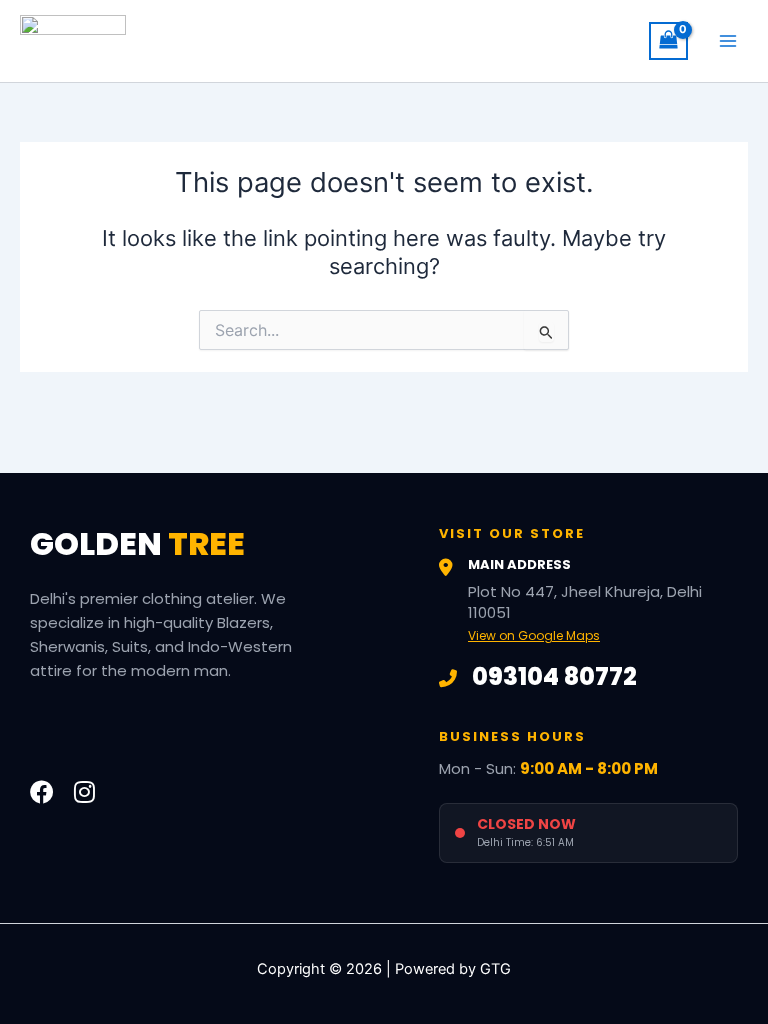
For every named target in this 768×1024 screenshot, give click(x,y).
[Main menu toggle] (728, 41)
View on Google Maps (534, 635)
